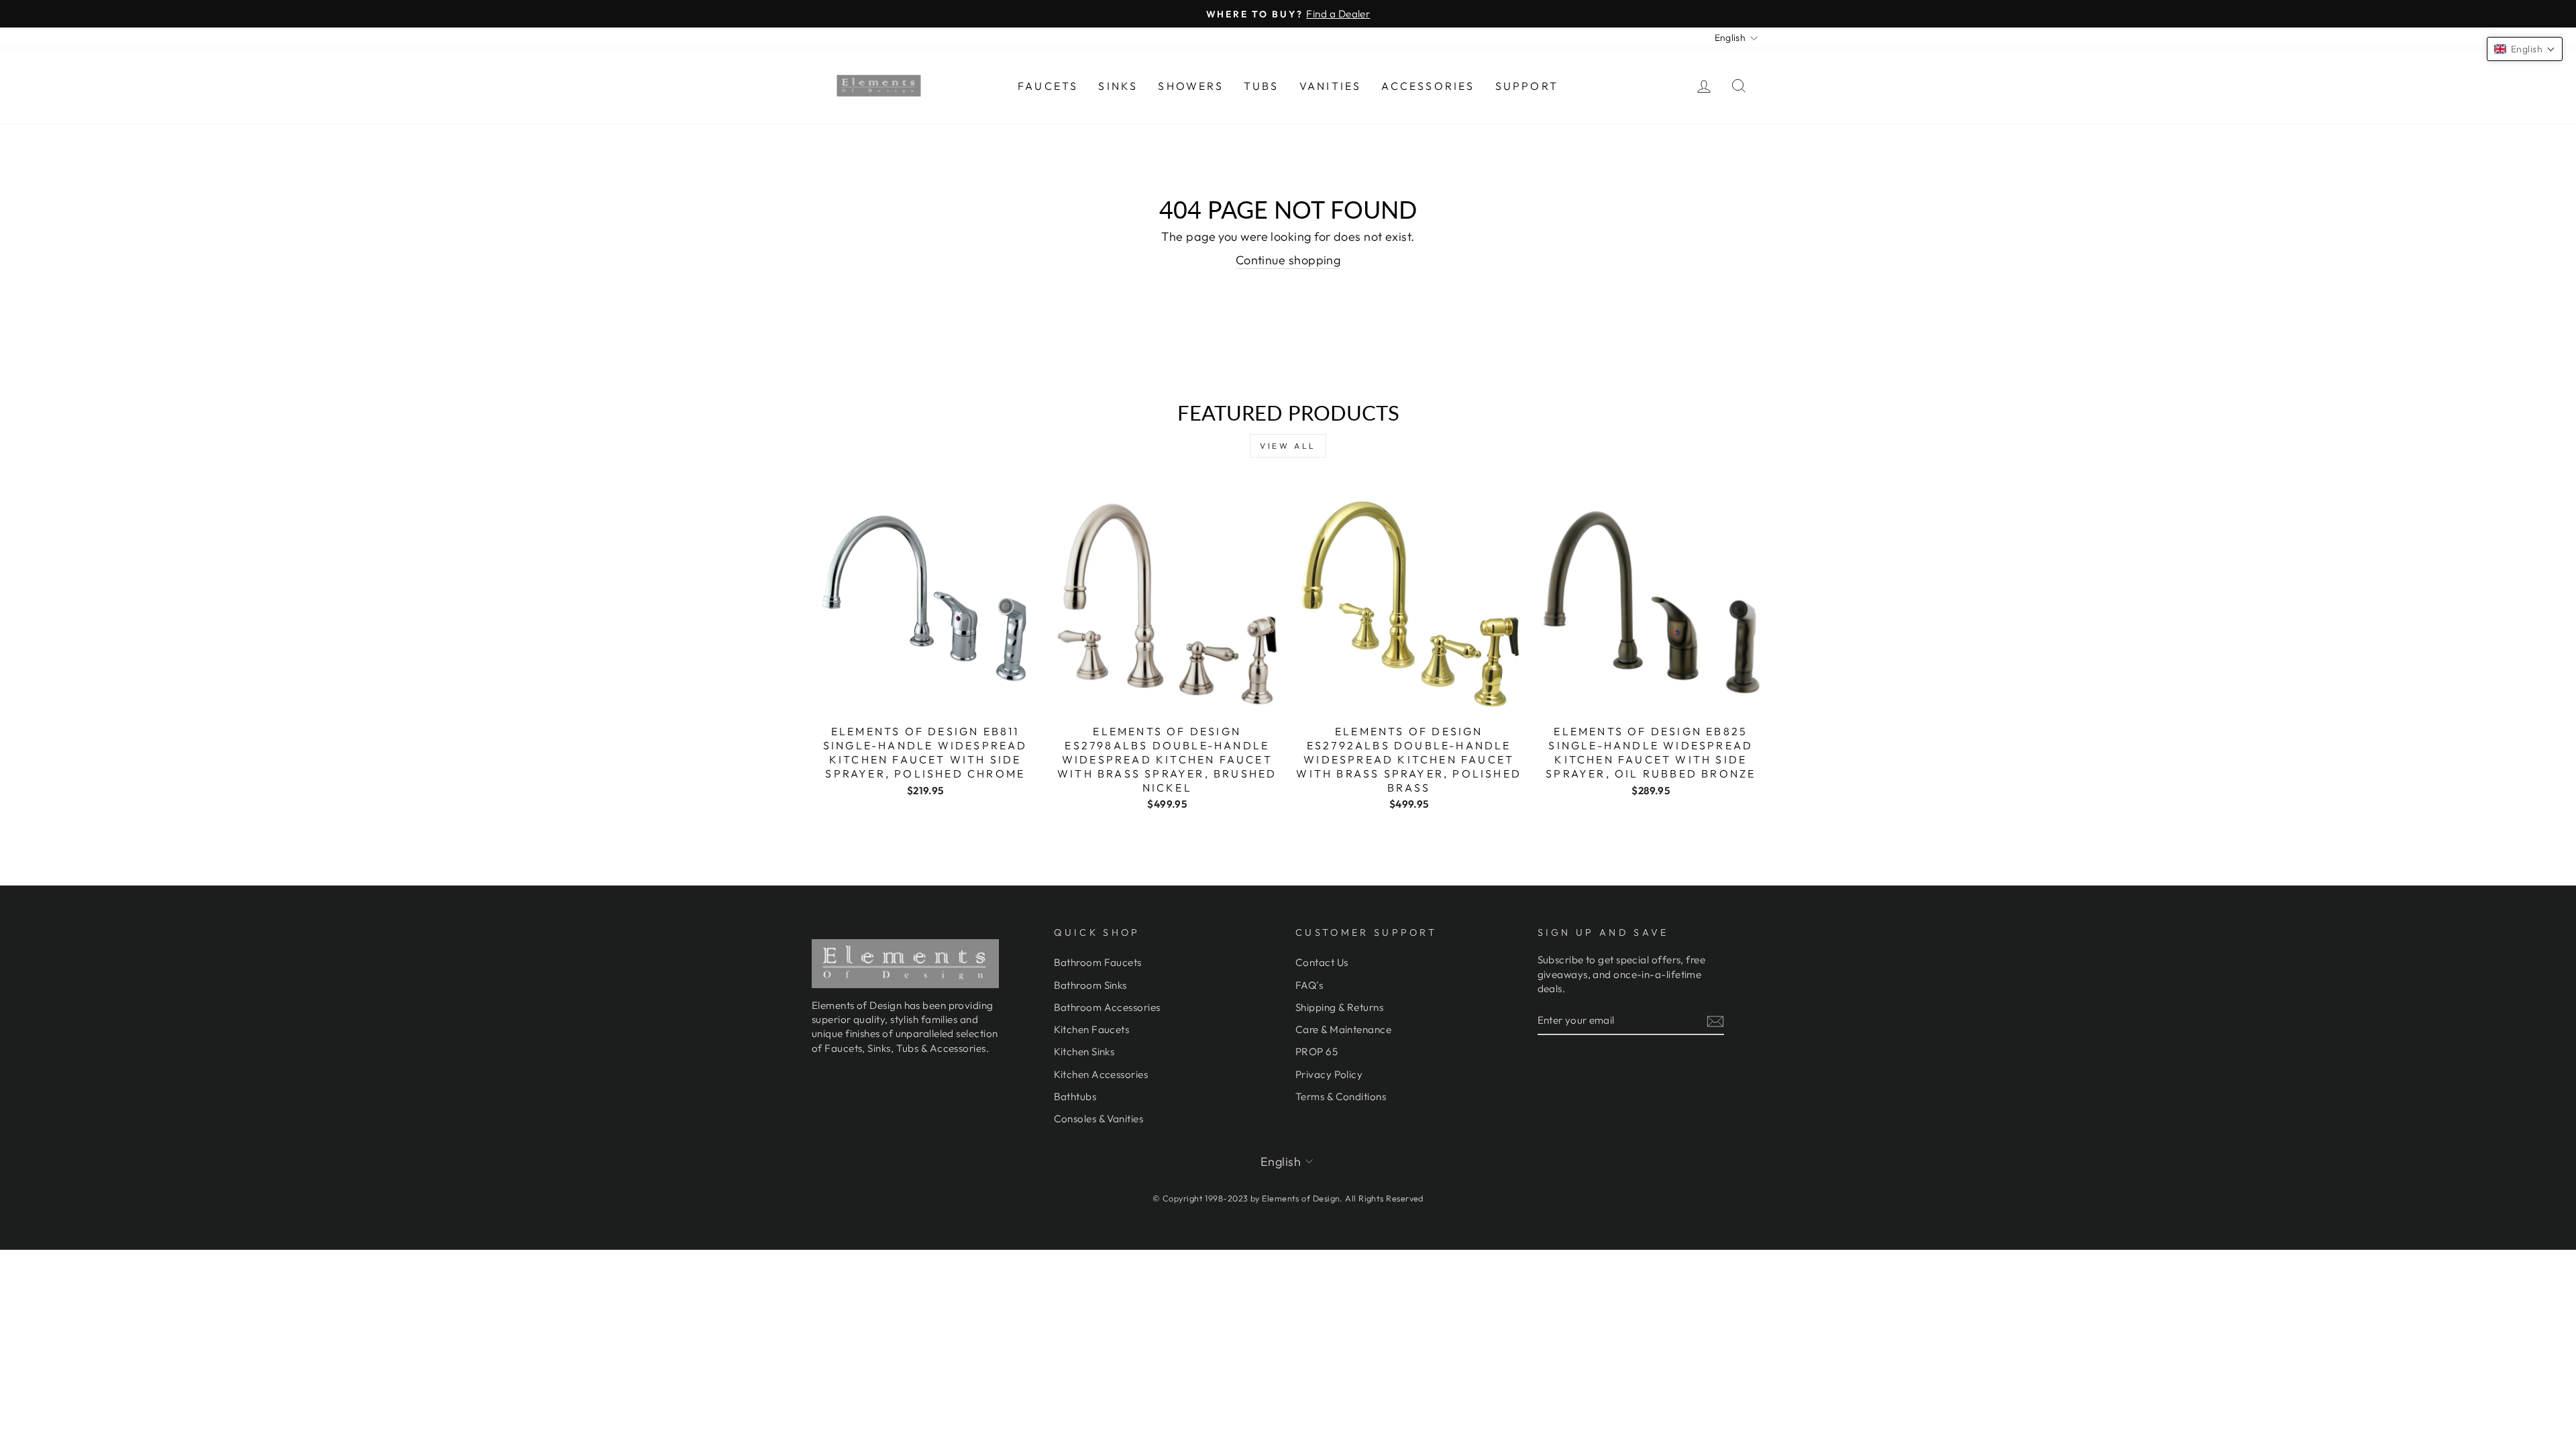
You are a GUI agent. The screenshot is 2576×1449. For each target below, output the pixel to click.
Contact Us (1322, 962)
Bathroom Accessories (1107, 1007)
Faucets (1048, 86)
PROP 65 (1317, 1052)
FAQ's (1309, 985)
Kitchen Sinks (1084, 1052)
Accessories (1428, 86)
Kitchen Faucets (1092, 1029)
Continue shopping (1288, 260)
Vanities (1331, 86)
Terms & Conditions (1341, 1096)
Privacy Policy (1329, 1074)
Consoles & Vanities (1099, 1119)
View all (1288, 446)
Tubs (1262, 86)
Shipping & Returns (1339, 1007)
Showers (1190, 86)
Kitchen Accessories (1101, 1074)
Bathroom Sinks (1090, 985)
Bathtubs (1075, 1096)
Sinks (1118, 86)
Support (1527, 86)
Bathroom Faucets (1098, 962)
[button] (2525, 49)
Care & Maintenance (1343, 1029)
